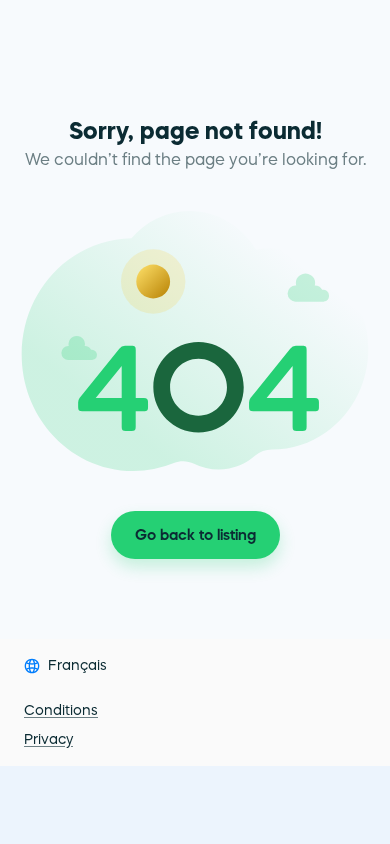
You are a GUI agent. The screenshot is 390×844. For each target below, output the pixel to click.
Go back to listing (195, 534)
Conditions (61, 710)
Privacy (48, 739)
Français (77, 665)
